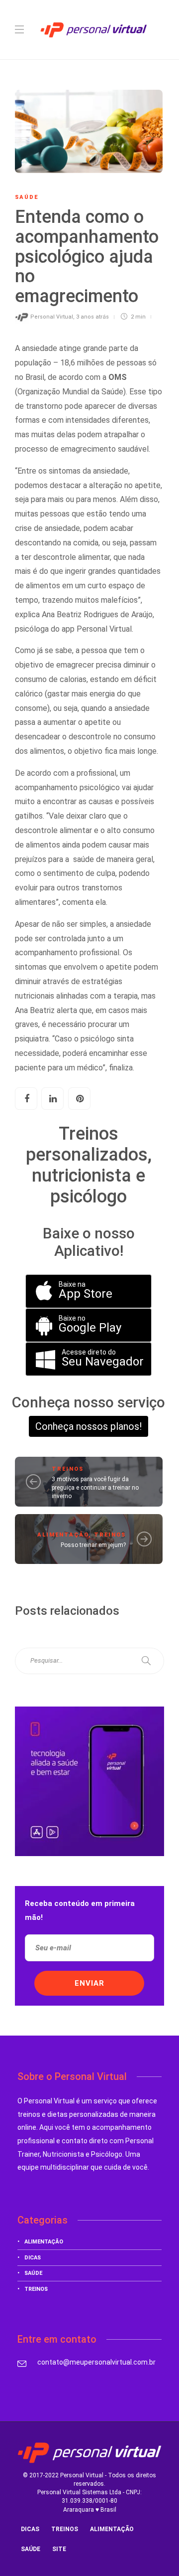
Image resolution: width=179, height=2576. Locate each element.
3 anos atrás (92, 317)
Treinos (68, 1469)
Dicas (33, 2258)
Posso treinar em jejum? (93, 1545)
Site (59, 2549)
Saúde (27, 197)
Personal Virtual (52, 317)
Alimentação (63, 1535)
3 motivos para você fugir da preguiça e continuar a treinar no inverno (95, 1488)
